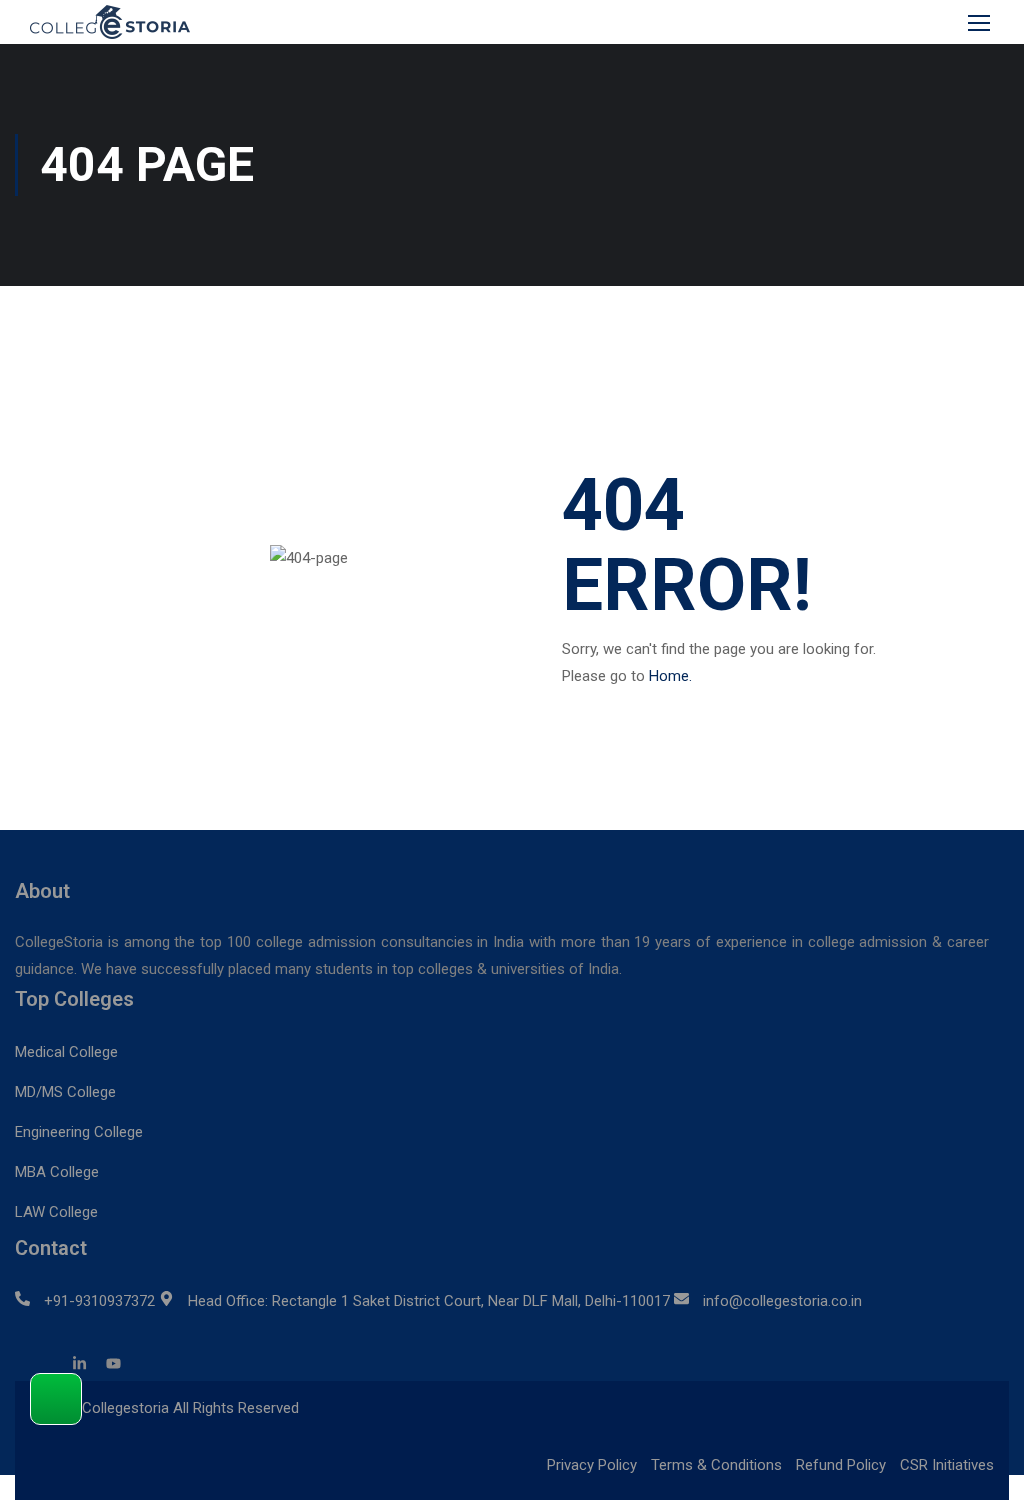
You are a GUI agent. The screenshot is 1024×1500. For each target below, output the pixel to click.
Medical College (66, 1052)
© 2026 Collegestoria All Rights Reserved (164, 1408)
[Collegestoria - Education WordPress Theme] (120, 22)
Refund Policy (841, 1465)
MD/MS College (65, 1092)
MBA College (57, 1172)
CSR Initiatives (947, 1465)
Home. (670, 676)
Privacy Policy (592, 1465)
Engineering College (79, 1132)
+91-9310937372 (99, 1301)
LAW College (56, 1212)
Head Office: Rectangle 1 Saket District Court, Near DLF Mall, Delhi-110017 (429, 1301)
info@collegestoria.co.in (782, 1301)
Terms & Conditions (716, 1465)
